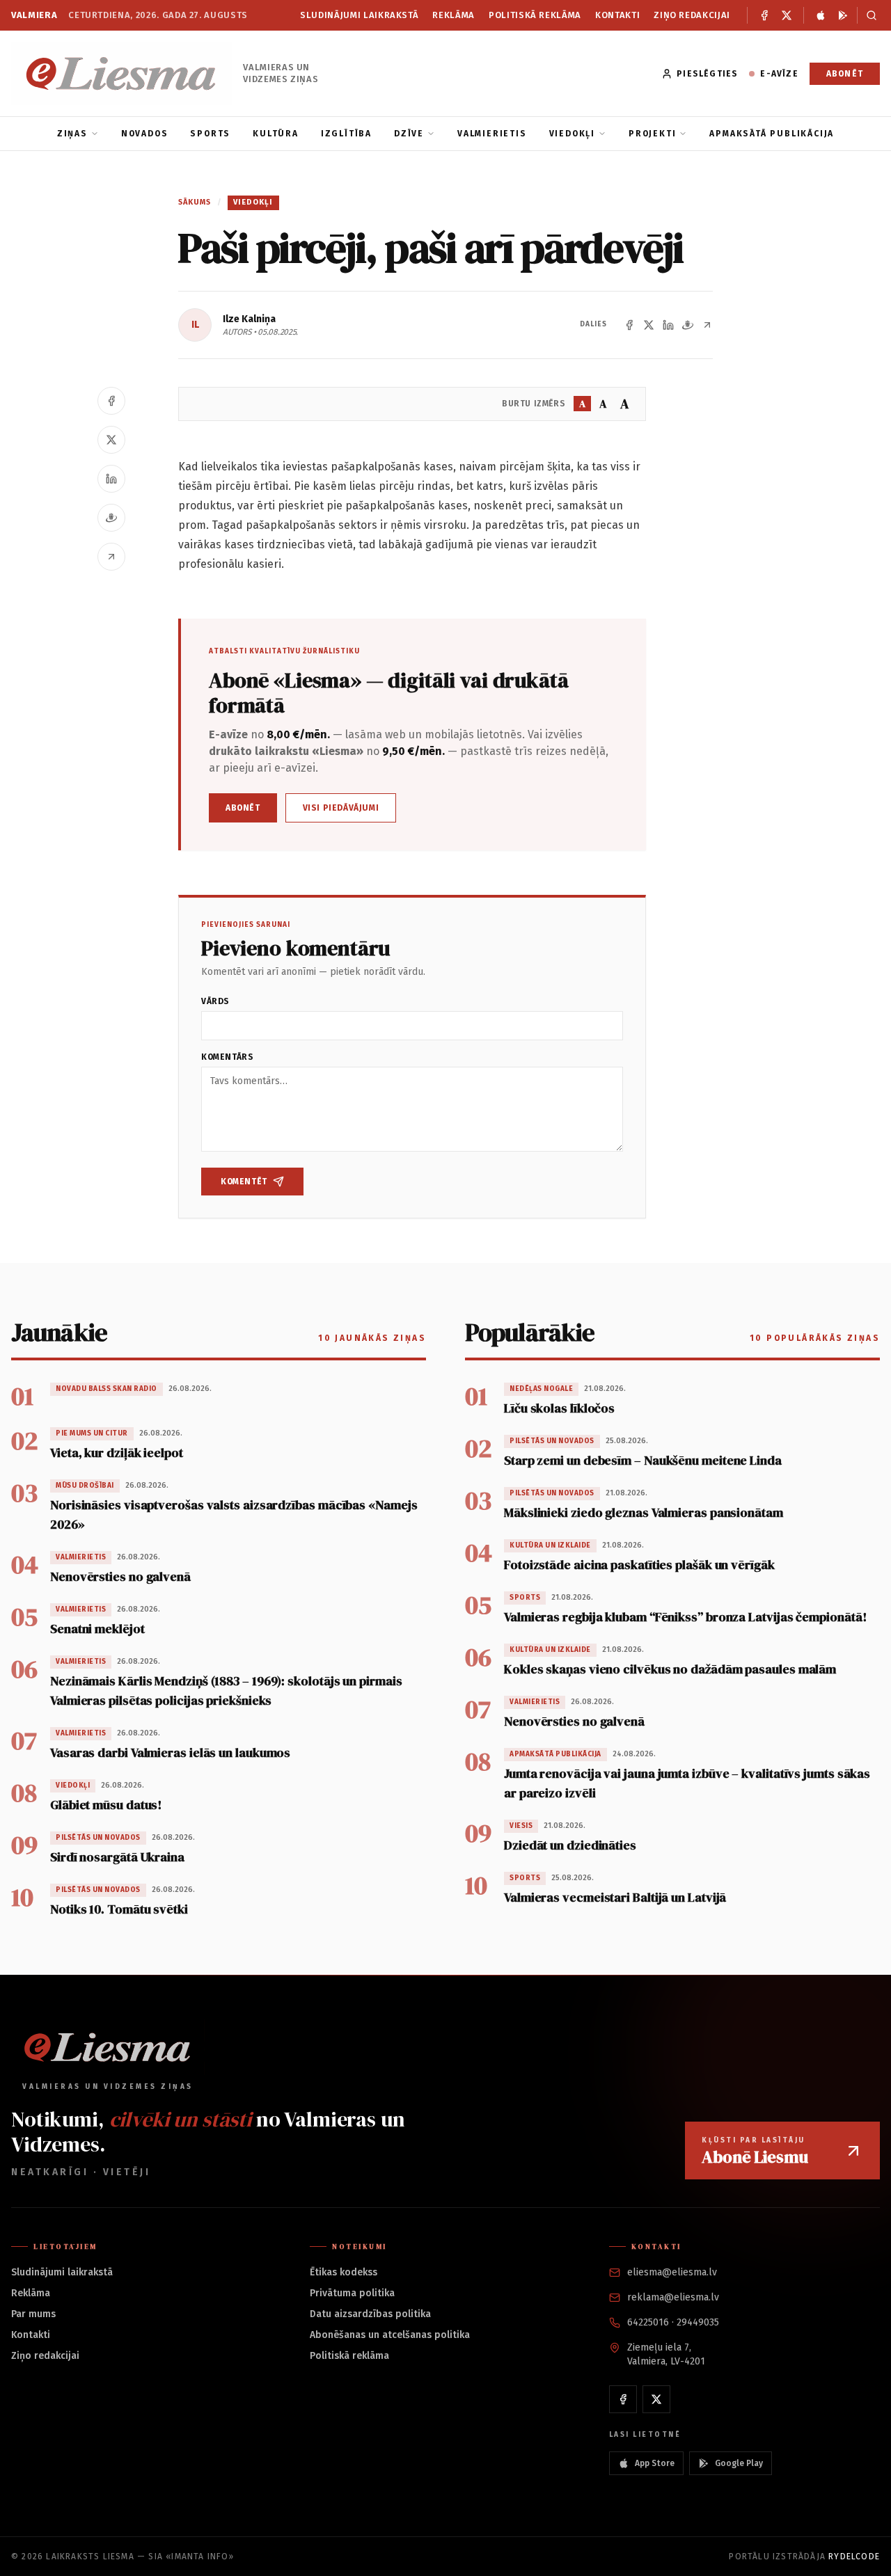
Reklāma (454, 15)
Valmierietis (492, 134)
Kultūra (276, 134)
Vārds (215, 1001)
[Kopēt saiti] (707, 325)
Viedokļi (572, 134)
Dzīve (409, 134)
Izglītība (346, 134)
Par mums (33, 2314)
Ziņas (72, 134)
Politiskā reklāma (535, 15)
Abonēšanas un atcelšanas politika (390, 2335)
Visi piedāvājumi (341, 808)
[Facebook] (764, 15)
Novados (145, 134)
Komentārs (227, 1057)
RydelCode (854, 2557)
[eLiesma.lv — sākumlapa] (121, 73)
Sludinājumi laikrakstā (359, 15)
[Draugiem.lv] (688, 325)
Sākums (195, 202)
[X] (787, 15)
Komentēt (244, 1182)
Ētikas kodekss (344, 2272)
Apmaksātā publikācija (772, 134)
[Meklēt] (868, 15)
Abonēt (845, 74)
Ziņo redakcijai (692, 15)
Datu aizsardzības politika (370, 2314)
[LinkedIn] (668, 325)
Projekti (652, 134)
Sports (210, 134)
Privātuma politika (352, 2293)
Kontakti (617, 15)
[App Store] (821, 15)
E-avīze (779, 74)
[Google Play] (843, 15)
